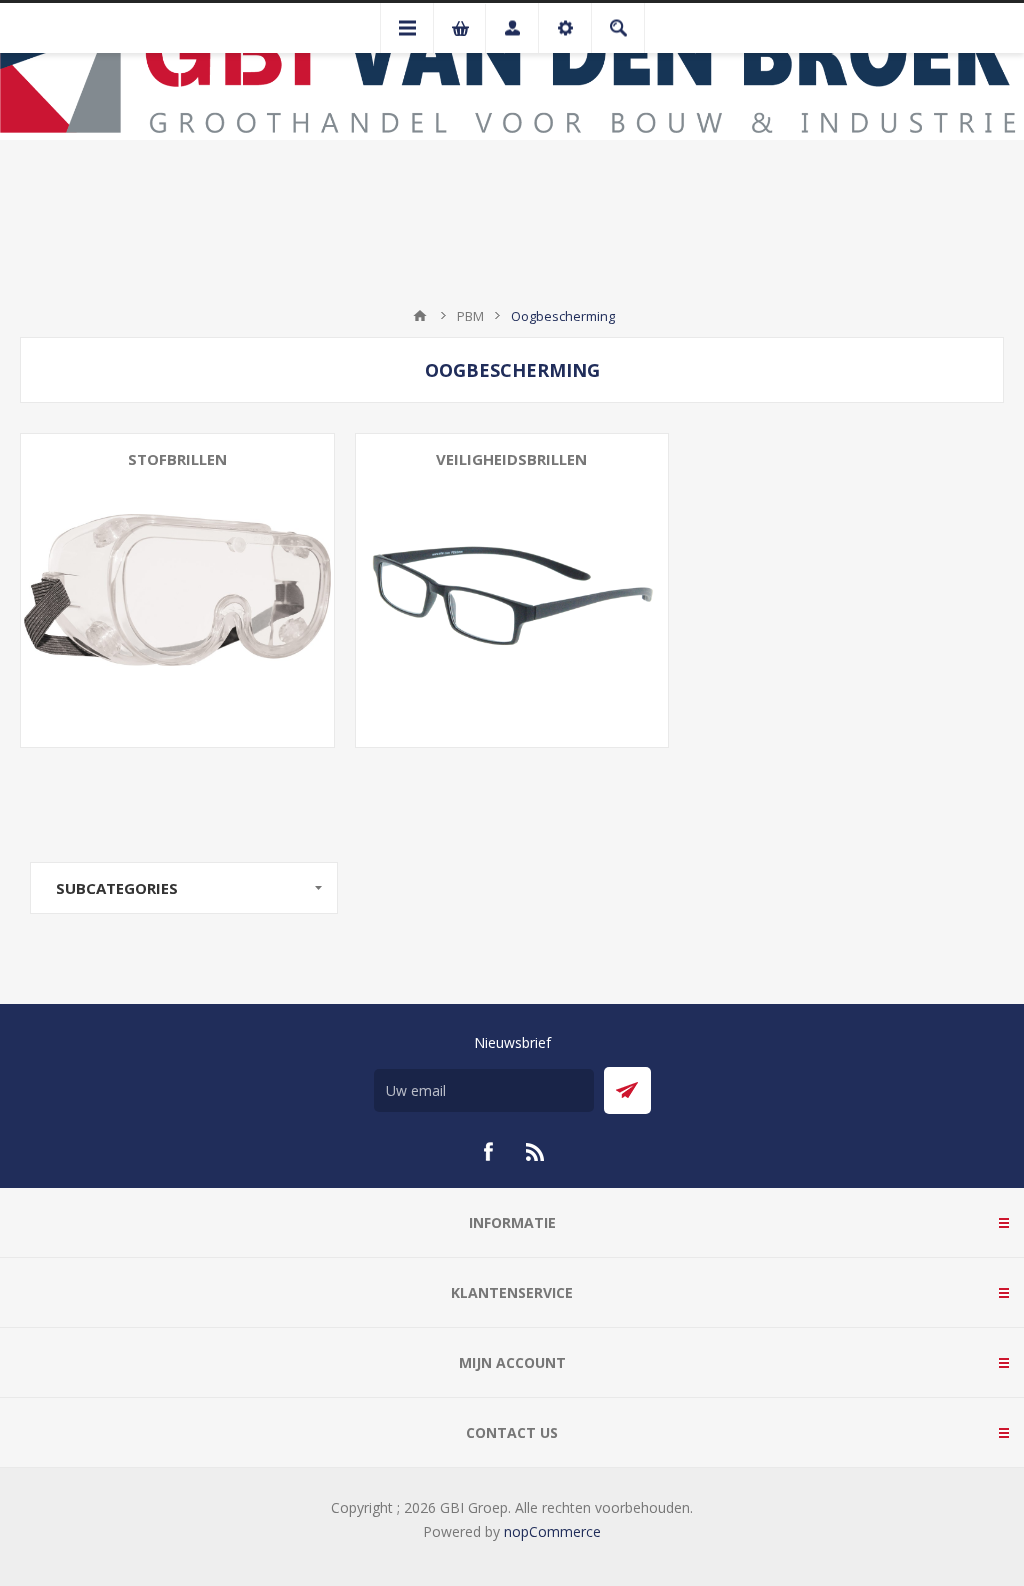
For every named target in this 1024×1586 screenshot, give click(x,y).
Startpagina (420, 316)
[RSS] (536, 1152)
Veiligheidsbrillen (511, 459)
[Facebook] (488, 1152)
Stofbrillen (177, 459)
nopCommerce (552, 1531)
